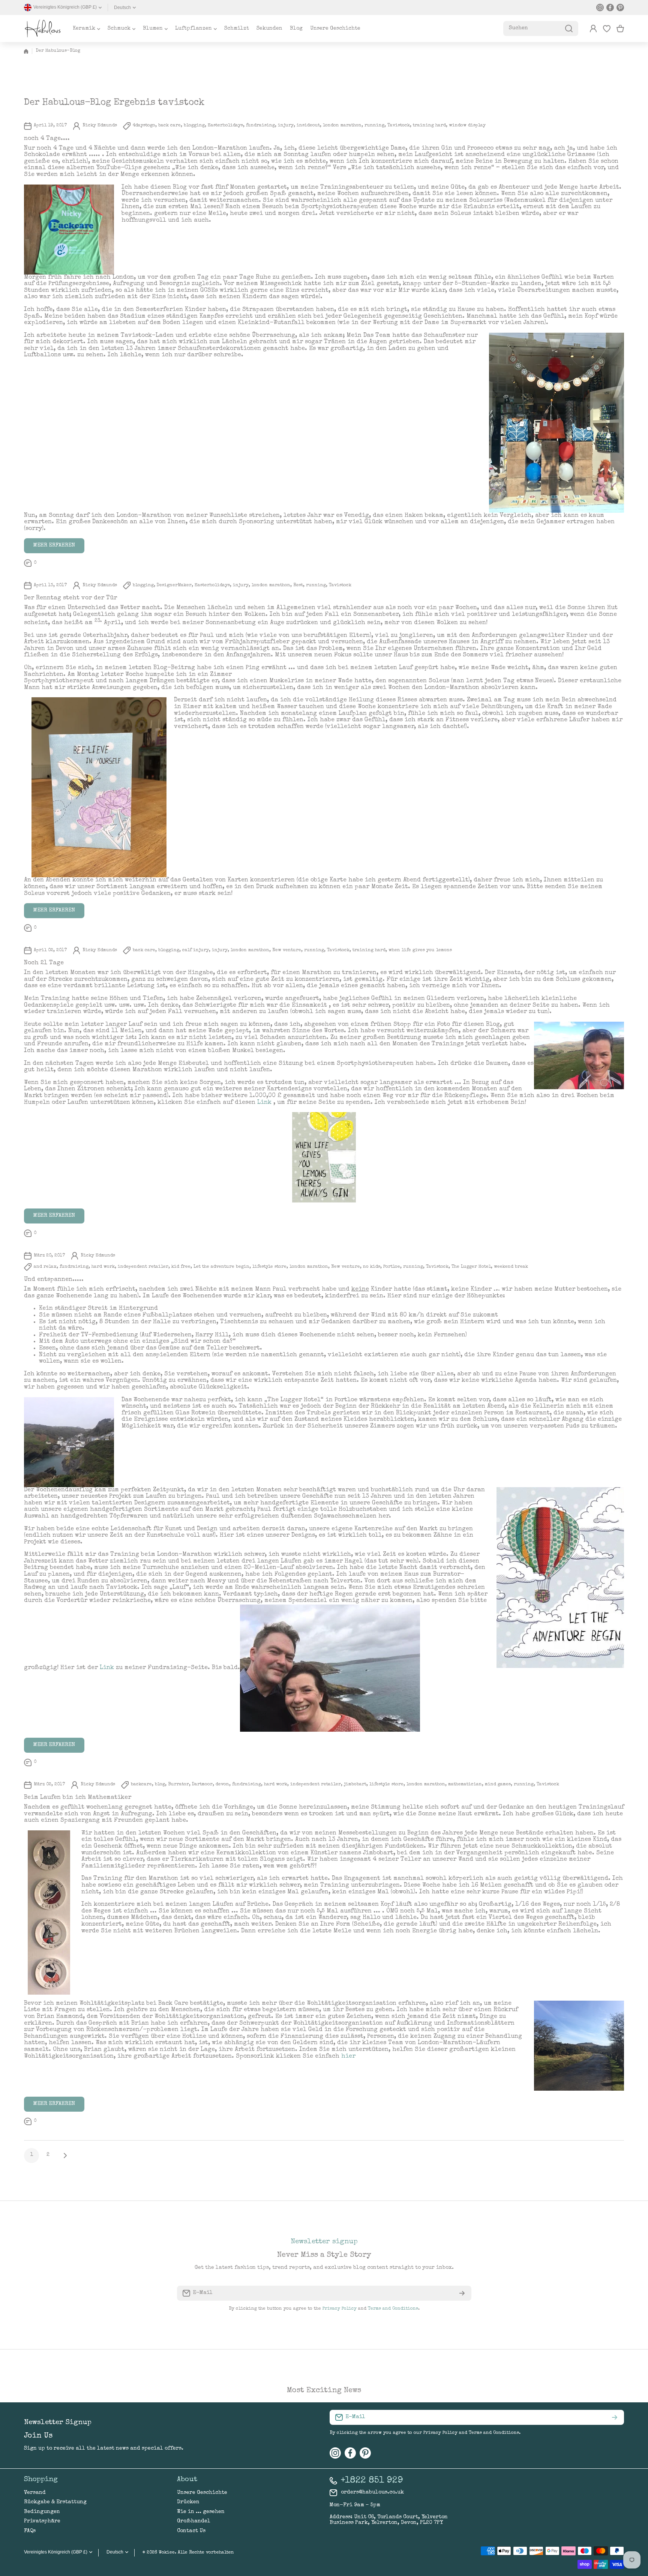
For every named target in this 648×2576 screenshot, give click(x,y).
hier (348, 2057)
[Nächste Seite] (63, 2156)
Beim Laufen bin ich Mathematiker (78, 1798)
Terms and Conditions (393, 2309)
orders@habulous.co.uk (372, 2492)
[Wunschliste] (607, 29)
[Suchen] (569, 29)
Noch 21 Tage (44, 963)
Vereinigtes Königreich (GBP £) (56, 2552)
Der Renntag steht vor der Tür (70, 598)
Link (264, 1103)
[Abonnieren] (462, 2293)
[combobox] (541, 29)
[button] (620, 29)
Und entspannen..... (54, 1280)
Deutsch (122, 8)
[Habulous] (43, 29)
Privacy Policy (340, 2309)
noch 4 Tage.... (47, 139)
